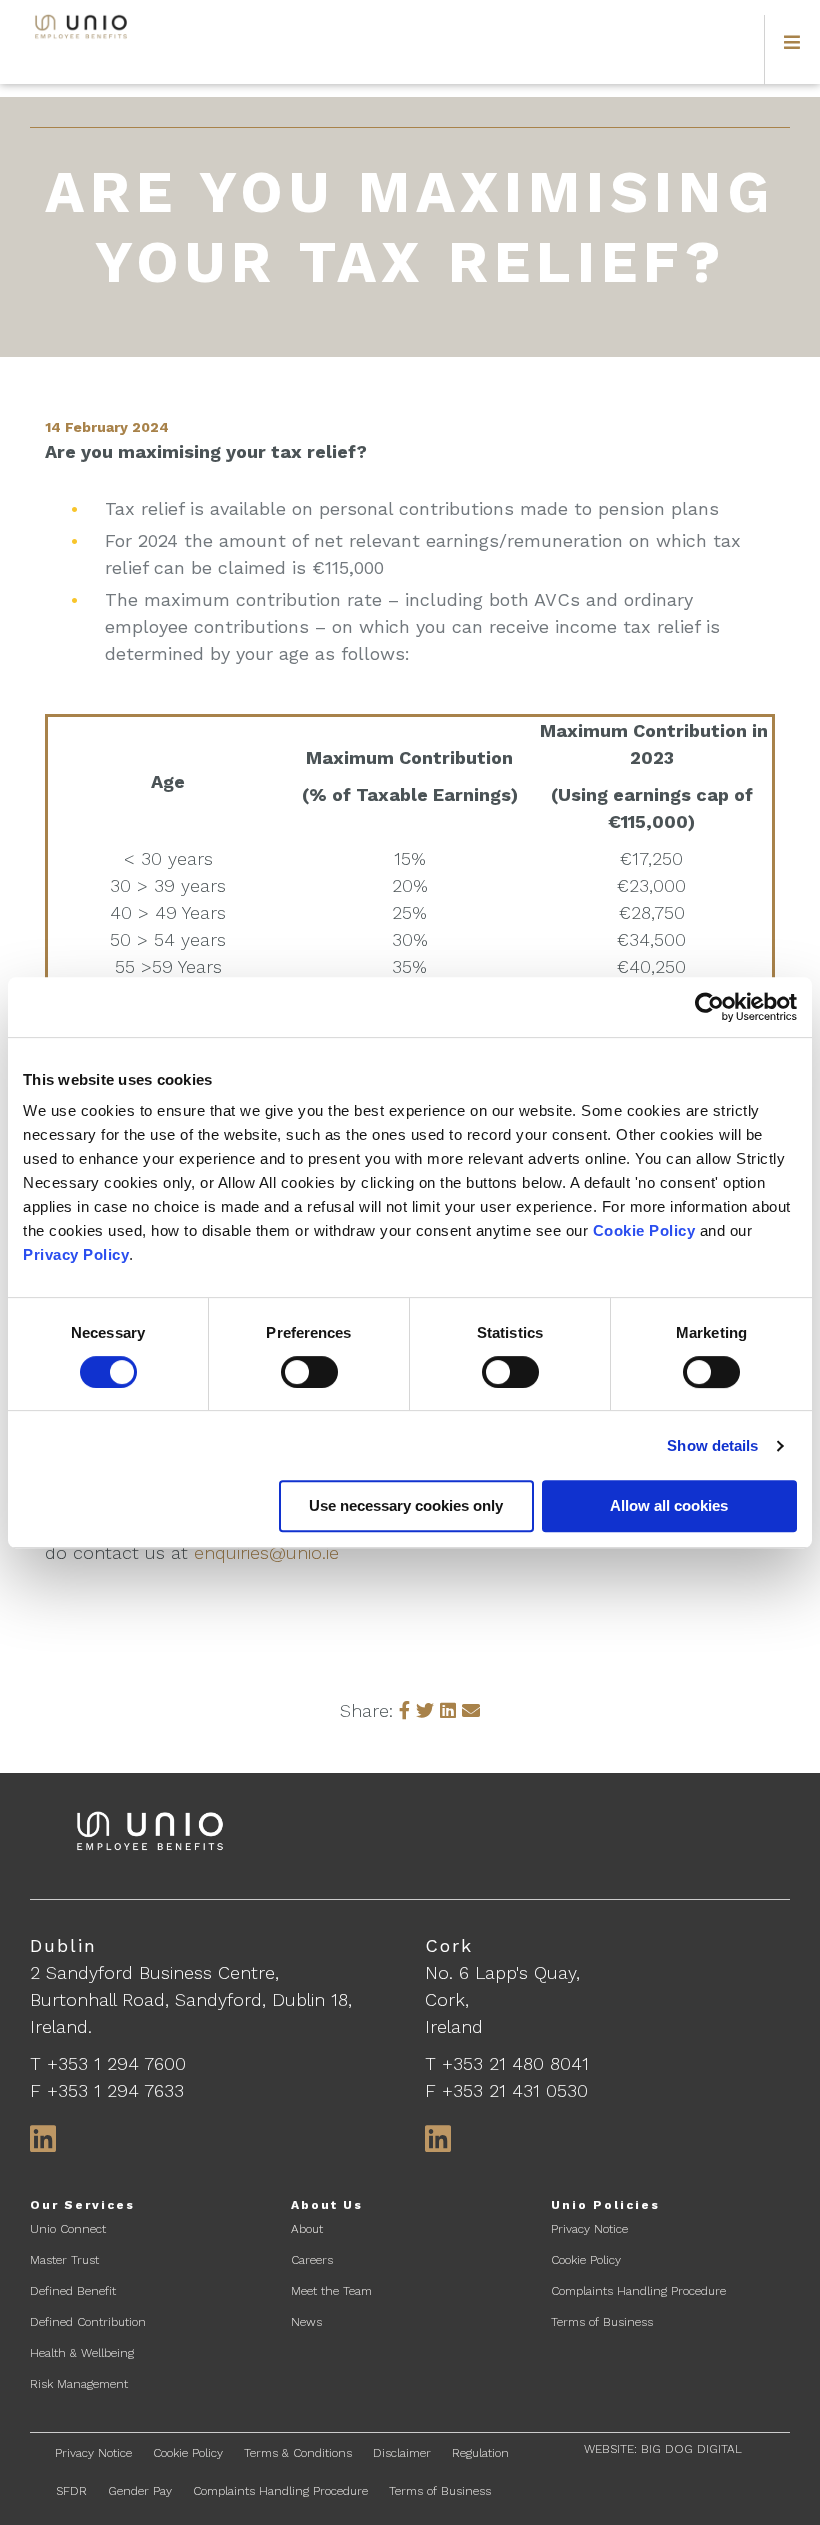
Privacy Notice (589, 2229)
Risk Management (79, 2384)
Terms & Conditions (298, 2453)
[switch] (309, 1372)
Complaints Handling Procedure (638, 2291)
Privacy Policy (76, 1254)
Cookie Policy (644, 1230)
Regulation (480, 2453)
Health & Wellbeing (82, 2353)
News (306, 2322)
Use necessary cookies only (406, 1505)
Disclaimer (402, 2453)
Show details (712, 1445)
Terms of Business (602, 2322)
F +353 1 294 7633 (107, 2090)
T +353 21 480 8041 (507, 2063)
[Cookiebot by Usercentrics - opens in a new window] (709, 1007)
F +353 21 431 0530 (506, 2090)
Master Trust (64, 2260)
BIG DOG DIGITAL (691, 2449)
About (307, 2229)
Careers (312, 2260)
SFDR (71, 2491)
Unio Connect (68, 2229)
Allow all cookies (669, 1505)
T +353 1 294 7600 (108, 2063)
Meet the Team (331, 2291)
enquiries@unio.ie (266, 1552)
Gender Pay (140, 2491)
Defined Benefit (73, 2291)
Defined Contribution (88, 2322)
